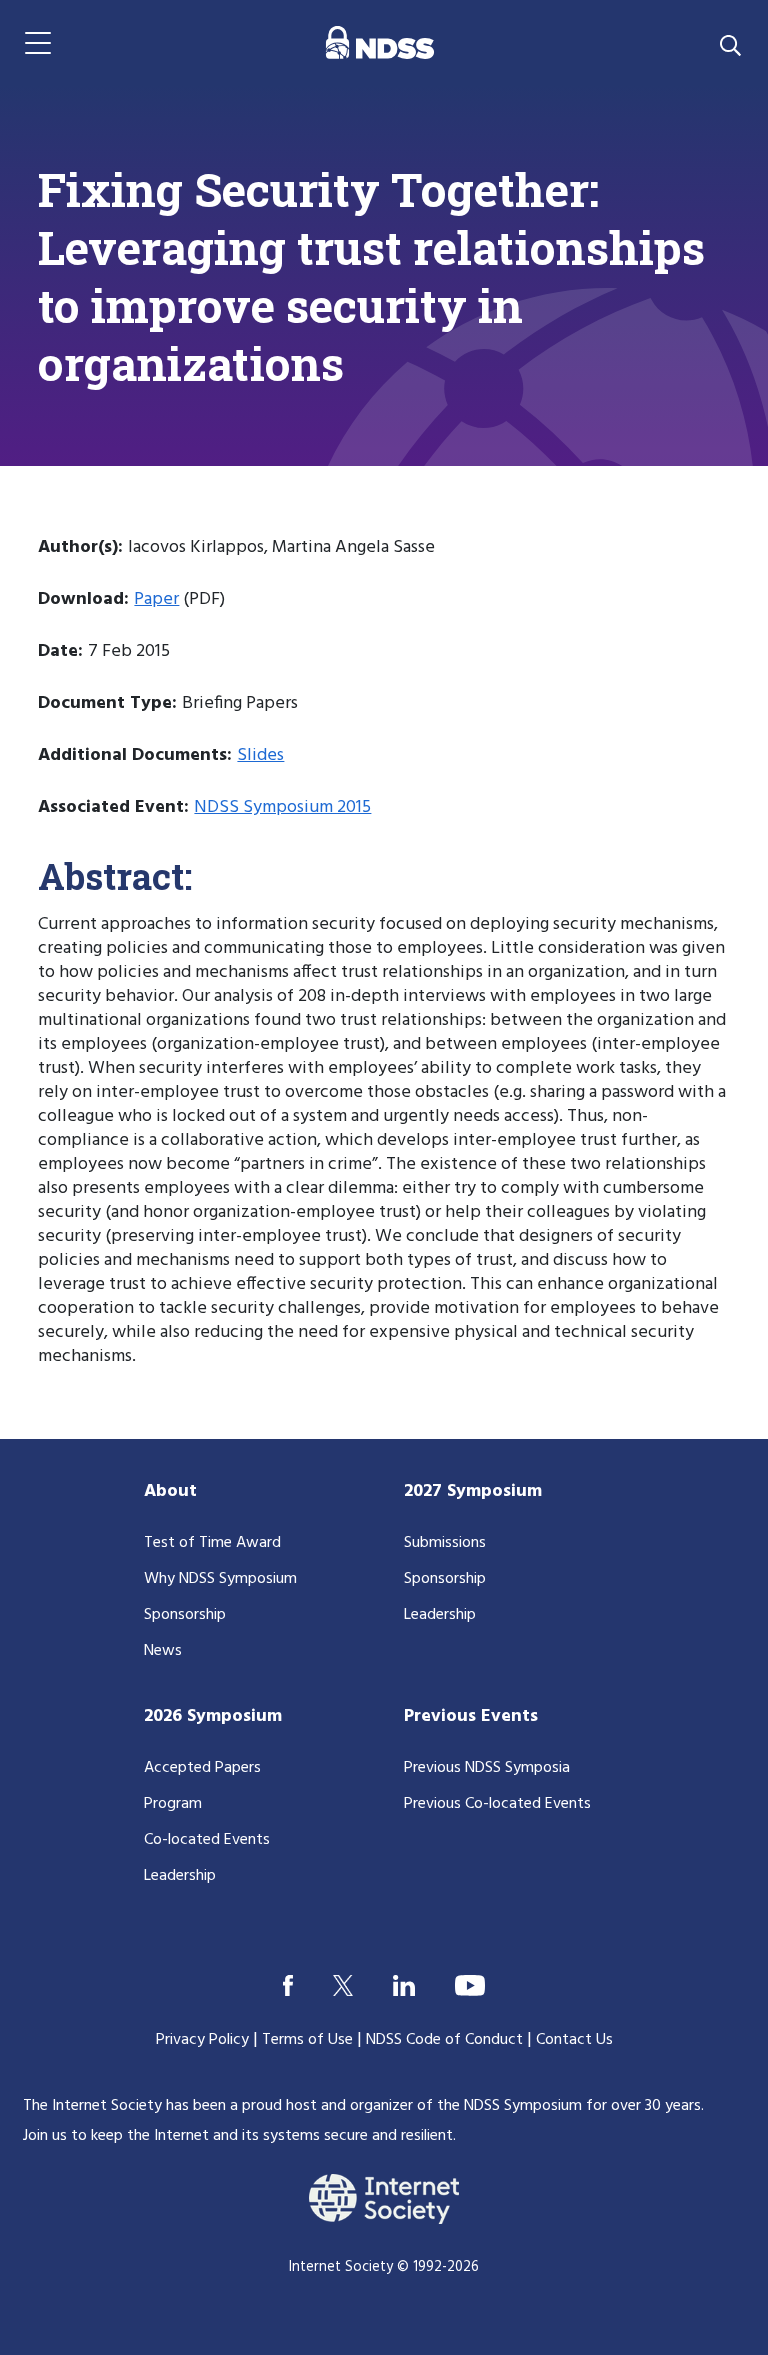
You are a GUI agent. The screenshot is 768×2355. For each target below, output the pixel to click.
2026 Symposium (213, 1716)
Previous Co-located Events (497, 1804)
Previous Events (471, 1716)
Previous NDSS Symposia (487, 1768)
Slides (260, 755)
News (163, 1651)
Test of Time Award (212, 1543)
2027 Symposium (473, 1491)
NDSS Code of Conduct (444, 2040)
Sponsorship (185, 1615)
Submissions (445, 1543)
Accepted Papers (202, 1768)
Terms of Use (307, 2040)
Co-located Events (207, 1840)
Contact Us (574, 2040)
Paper (156, 599)
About (170, 1491)
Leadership (440, 1615)
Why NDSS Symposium (220, 1579)
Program (173, 1804)
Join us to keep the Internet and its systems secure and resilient (238, 2136)
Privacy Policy (202, 2040)
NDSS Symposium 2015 (282, 807)
